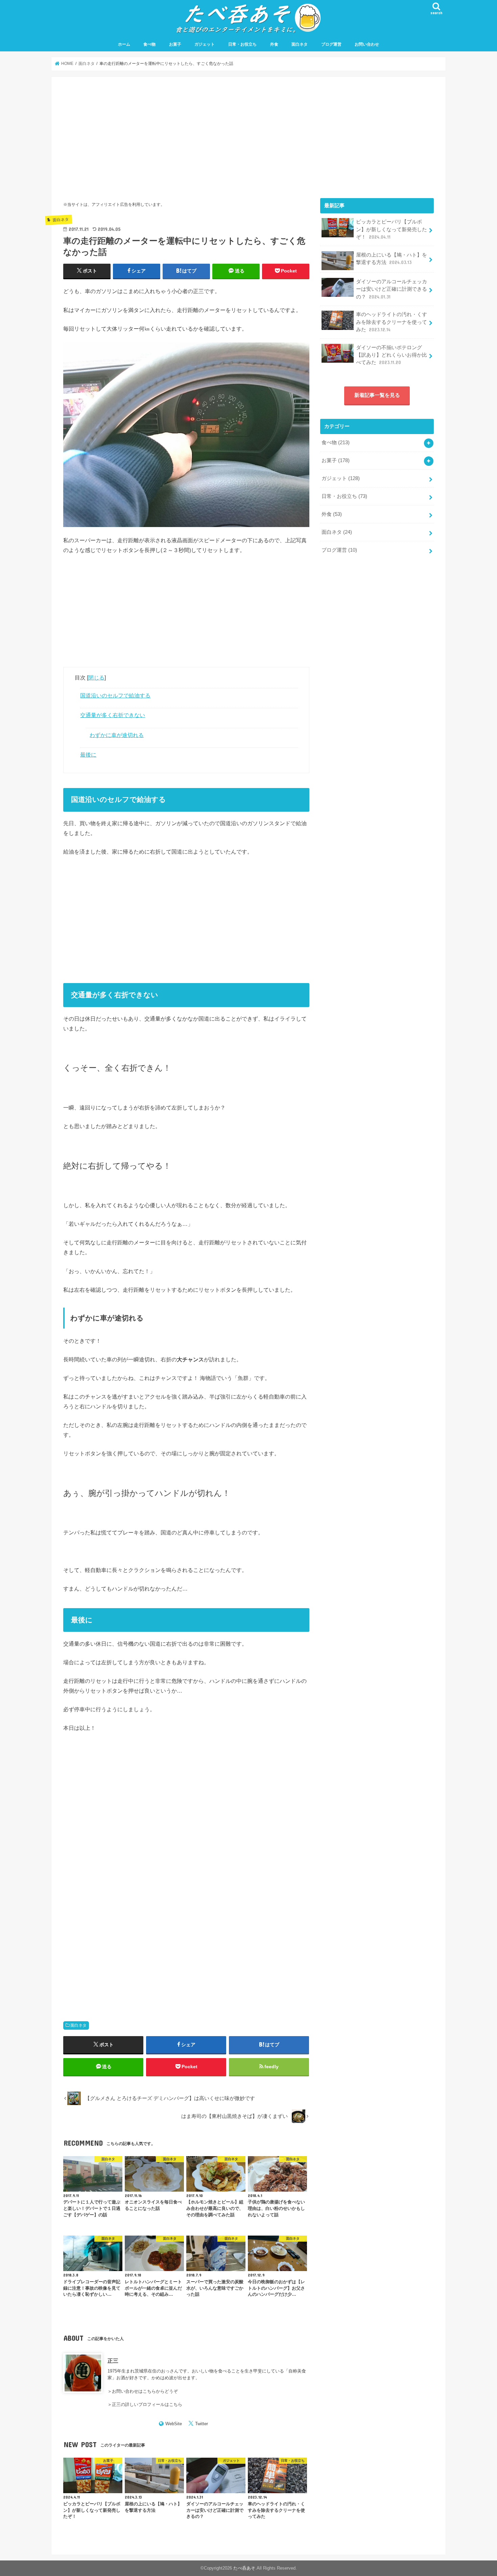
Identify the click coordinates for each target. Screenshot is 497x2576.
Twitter (202, 2424)
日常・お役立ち (242, 44)
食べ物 (149, 44)
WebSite (174, 2424)
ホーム (124, 44)
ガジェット (205, 44)
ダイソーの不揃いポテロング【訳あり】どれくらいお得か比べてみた (392, 355)
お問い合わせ (367, 44)
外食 (274, 44)
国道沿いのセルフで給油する (115, 695)
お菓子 (175, 44)
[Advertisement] (186, 136)
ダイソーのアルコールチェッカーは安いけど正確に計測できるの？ (392, 289)
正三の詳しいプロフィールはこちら (147, 2404)
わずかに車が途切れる (117, 735)
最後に (88, 755)
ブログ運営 (331, 44)
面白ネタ (300, 44)
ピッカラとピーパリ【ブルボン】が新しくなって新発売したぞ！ (392, 229)
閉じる (96, 677)
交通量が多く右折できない (113, 715)
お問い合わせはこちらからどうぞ (145, 2391)
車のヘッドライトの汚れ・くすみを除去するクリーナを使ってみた (392, 322)
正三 (113, 2361)
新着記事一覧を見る (377, 395)
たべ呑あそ (244, 2568)
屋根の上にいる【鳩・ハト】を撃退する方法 (392, 259)
